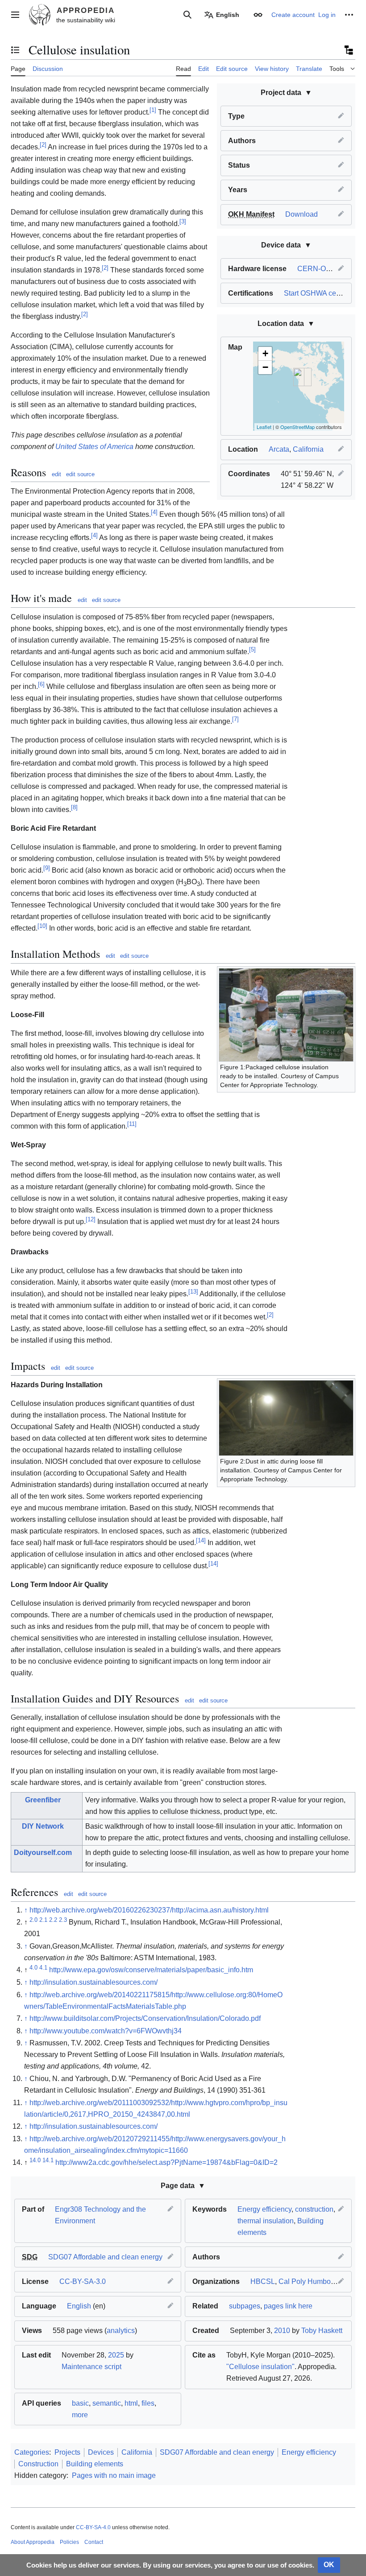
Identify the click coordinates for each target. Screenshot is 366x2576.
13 (193, 1292)
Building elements (95, 2464)
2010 (282, 2331)
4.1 (43, 1968)
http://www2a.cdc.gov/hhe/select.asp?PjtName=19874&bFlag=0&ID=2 (166, 2162)
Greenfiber (43, 1800)
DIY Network (43, 1826)
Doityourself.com (43, 1853)
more (80, 2415)
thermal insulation (266, 2221)
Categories (32, 2452)
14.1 (48, 2160)
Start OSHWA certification (324, 293)
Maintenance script (91, 2367)
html (131, 2403)
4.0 (33, 1968)
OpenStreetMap (297, 427)
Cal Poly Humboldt (308, 2281)
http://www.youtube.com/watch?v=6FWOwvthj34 (106, 2031)
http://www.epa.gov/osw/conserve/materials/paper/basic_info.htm (151, 1970)
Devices (101, 2452)
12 (91, 1219)
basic (80, 2403)
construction (314, 2209)
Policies (69, 2542)
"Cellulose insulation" (260, 2367)
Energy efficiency (264, 2209)
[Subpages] (348, 50)
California (308, 449)
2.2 (53, 1920)
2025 (116, 2355)
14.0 (35, 2160)
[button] (15, 15)
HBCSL (263, 2281)
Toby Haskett (322, 2331)
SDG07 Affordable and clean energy (105, 2257)
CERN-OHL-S (320, 269)
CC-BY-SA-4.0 (93, 2527)
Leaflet (264, 427)
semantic (107, 2403)
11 (132, 1124)
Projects (67, 2452)
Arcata (279, 449)
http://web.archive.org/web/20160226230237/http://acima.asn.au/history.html (149, 1910)
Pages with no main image (114, 2475)
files (148, 2403)
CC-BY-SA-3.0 (83, 2281)
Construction (38, 2464)
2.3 (63, 1920)
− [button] (265, 367)
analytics (121, 2331)
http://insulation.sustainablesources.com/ (94, 1982)
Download (302, 214)
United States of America (94, 447)
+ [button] (265, 353)
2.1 (43, 1920)
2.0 (33, 1920)
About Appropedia (33, 2542)
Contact (94, 2542)
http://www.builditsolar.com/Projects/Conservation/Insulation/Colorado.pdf (145, 2018)
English (79, 2306)
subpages (245, 2306)
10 (42, 926)
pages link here (288, 2306)
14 (201, 1540)
